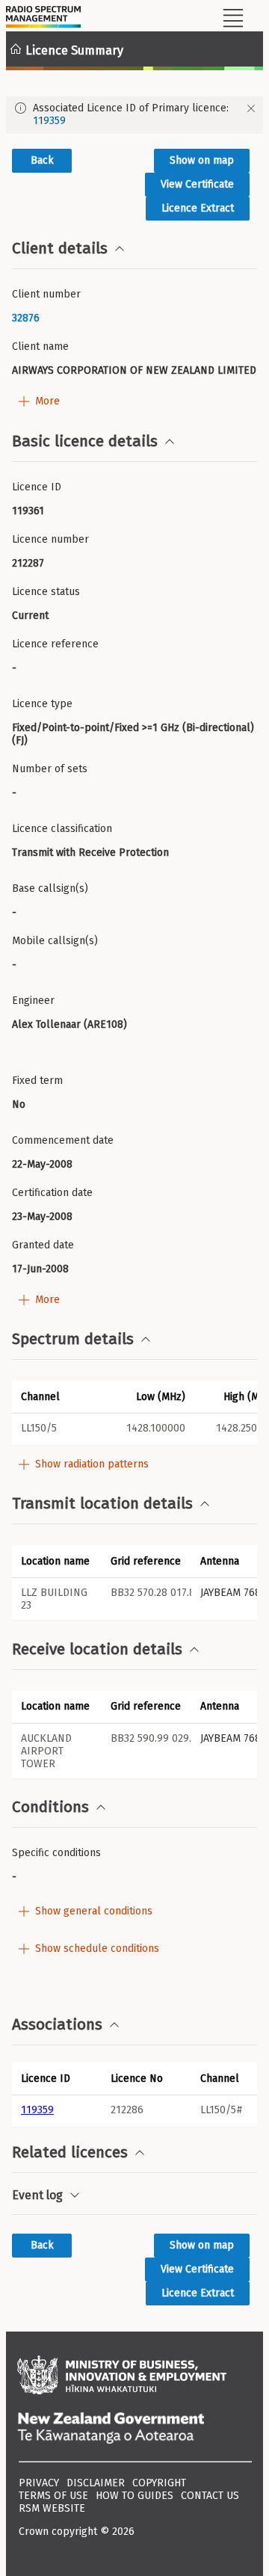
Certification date (52, 1193)
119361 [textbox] (28, 511)
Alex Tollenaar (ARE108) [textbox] (69, 1024)
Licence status (46, 592)
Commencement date (63, 1140)
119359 (49, 121)
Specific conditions (56, 1853)
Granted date (43, 1245)
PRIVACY (39, 2483)
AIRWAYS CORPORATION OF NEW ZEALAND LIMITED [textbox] (134, 370)
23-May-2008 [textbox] (42, 1217)
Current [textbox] (30, 616)
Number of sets (50, 769)
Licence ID (37, 487)
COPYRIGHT (159, 2483)
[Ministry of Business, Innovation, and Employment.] (134, 2376)
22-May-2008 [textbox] (42, 1164)
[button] (57, 1396)
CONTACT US (210, 2496)
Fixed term (37, 1081)
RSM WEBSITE (52, 2508)
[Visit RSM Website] (43, 19)
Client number (46, 294)
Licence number (50, 539)
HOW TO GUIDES (134, 2496)
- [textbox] (14, 668)
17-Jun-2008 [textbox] (40, 1269)
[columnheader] (57, 2078)
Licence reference (55, 644)
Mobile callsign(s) (55, 941)
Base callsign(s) (50, 888)
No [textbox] (19, 1104)
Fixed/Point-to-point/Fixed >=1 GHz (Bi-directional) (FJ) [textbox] (134, 734)
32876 (26, 318)
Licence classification (62, 829)
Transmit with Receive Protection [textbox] (90, 853)
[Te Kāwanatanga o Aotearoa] (134, 2429)
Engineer (33, 1001)
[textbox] (134, 318)
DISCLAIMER (96, 2483)
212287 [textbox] (28, 563)
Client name (40, 346)
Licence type (42, 704)
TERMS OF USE (53, 2496)
